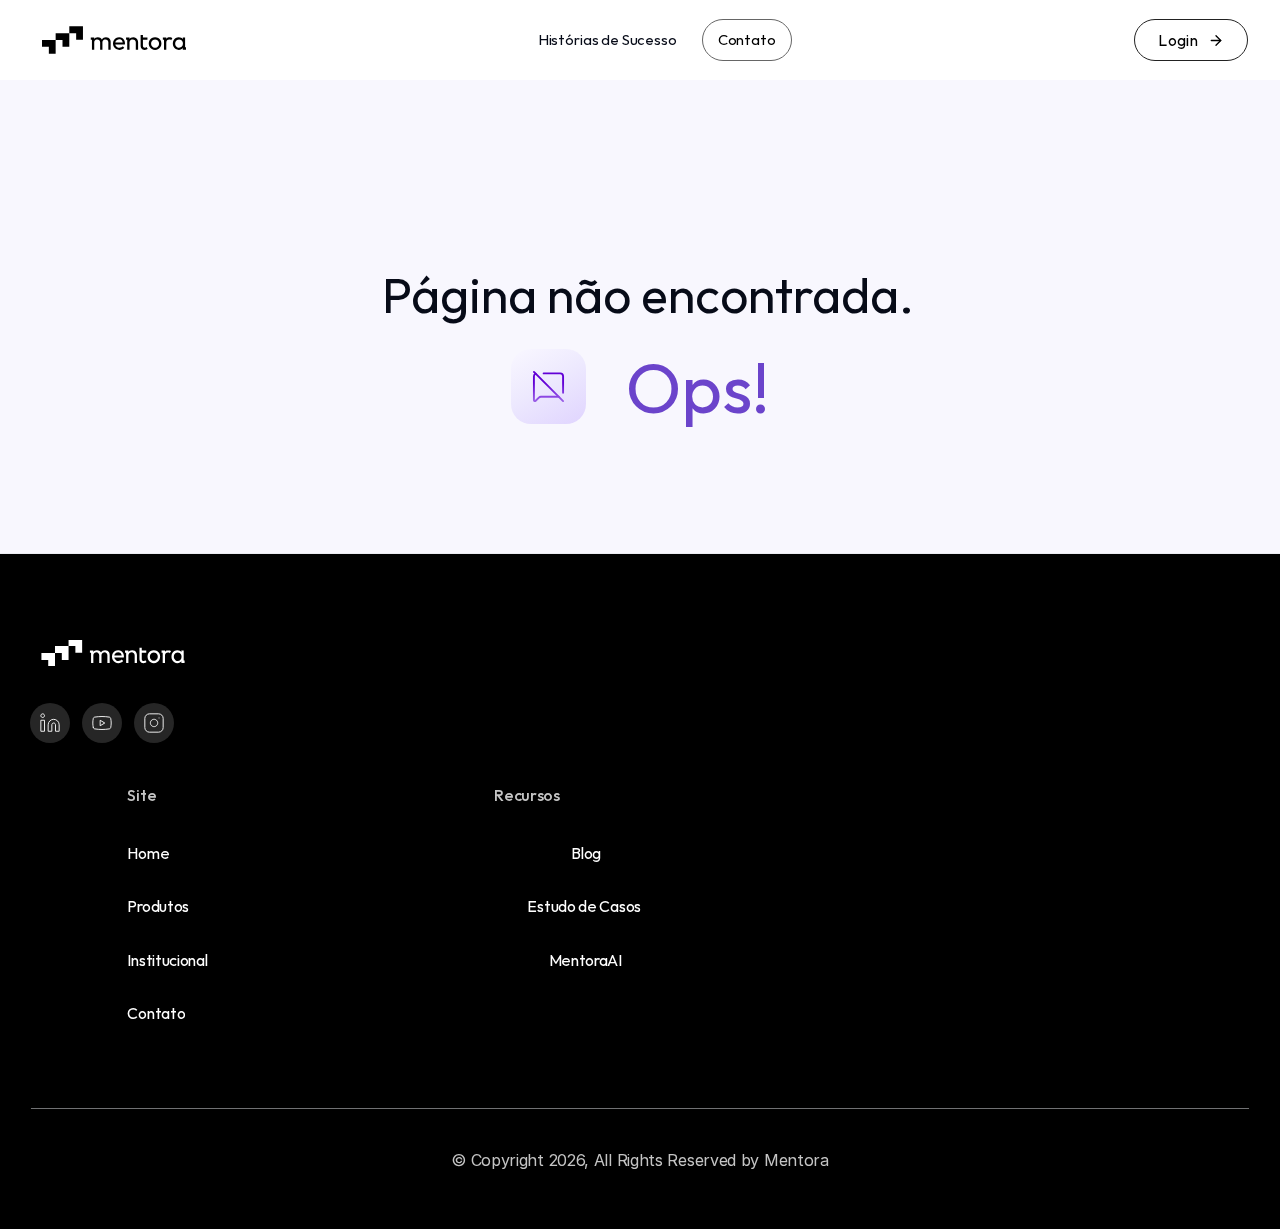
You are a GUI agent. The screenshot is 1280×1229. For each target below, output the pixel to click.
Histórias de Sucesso (607, 39)
